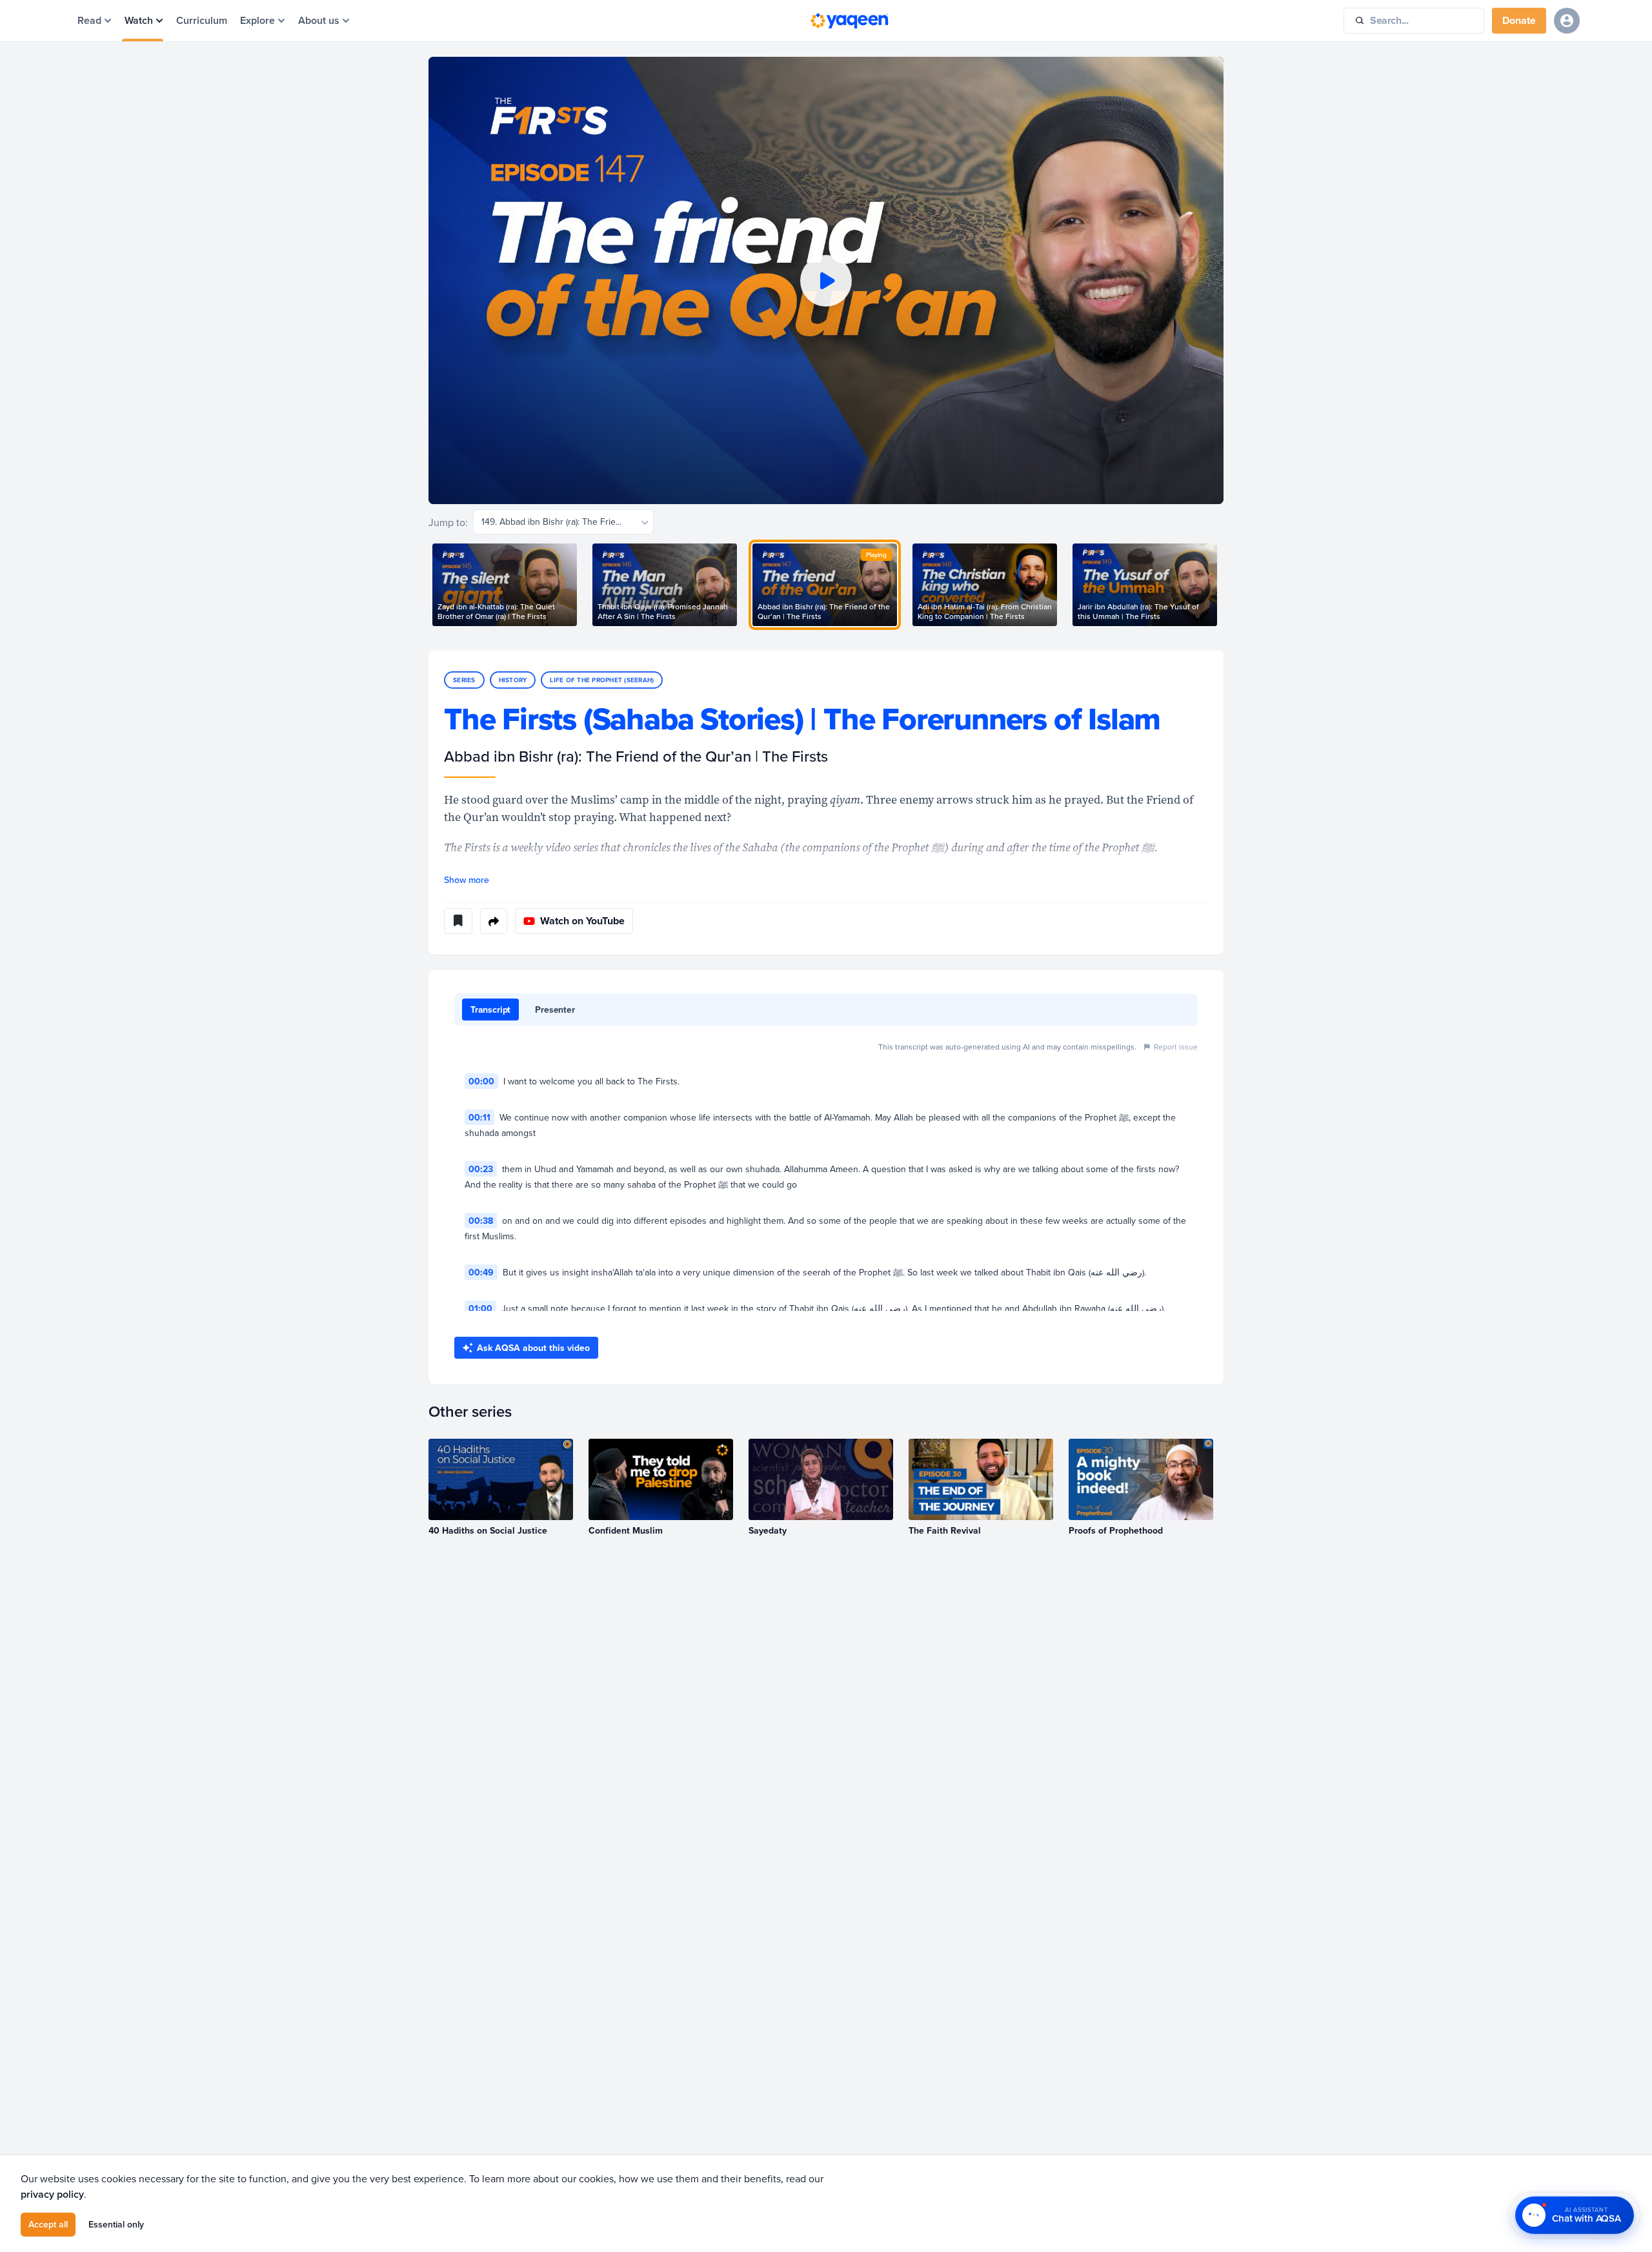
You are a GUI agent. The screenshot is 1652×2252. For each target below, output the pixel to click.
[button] (826, 280)
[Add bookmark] (458, 921)
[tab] (490, 1009)
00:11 (479, 1117)
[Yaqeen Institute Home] (849, 21)
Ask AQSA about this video (533, 1348)
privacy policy (52, 2194)
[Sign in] (1567, 21)
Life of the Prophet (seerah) (602, 680)
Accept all (48, 2224)
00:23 (481, 1169)
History (513, 680)
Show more (467, 880)
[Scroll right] (1224, 585)
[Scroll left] (428, 585)
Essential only (116, 2224)
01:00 (480, 1308)
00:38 (481, 1221)
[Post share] (494, 921)
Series (464, 680)
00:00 (481, 1081)
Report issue (1176, 1047)
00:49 (481, 1272)
